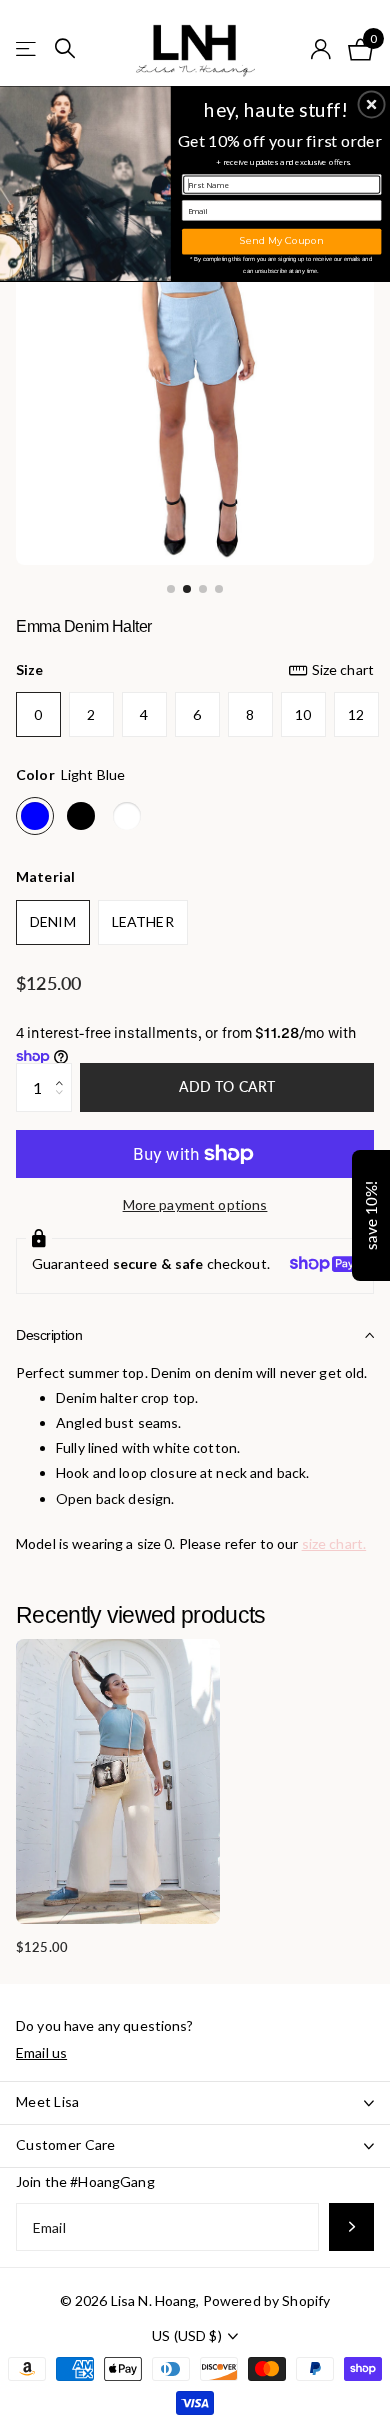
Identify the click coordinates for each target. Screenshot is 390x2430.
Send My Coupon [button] (281, 241)
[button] (372, 104)
